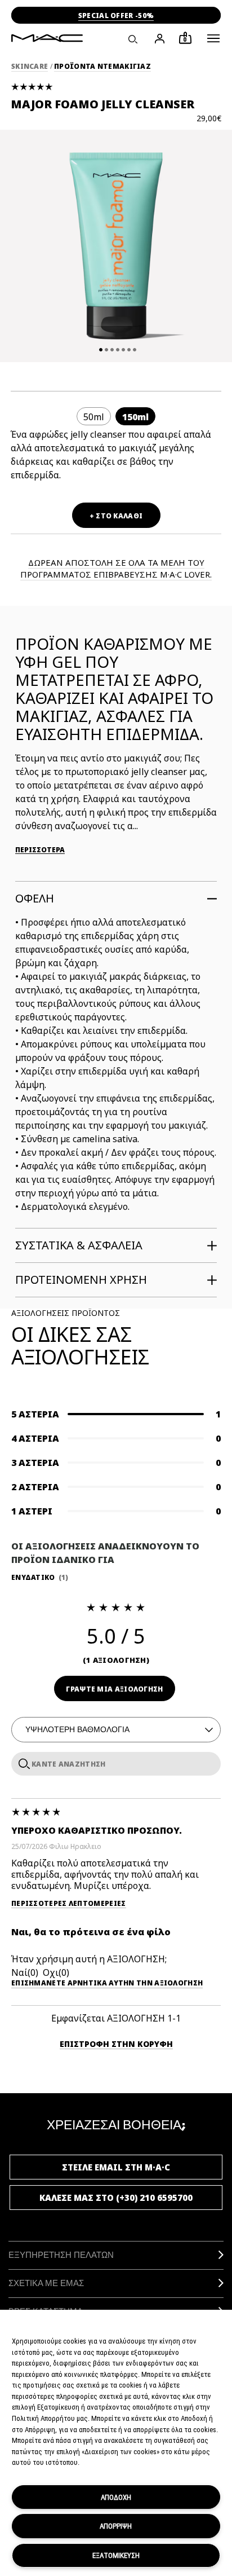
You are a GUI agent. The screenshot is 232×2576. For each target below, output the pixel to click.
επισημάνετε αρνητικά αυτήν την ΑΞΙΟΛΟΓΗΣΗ (107, 1983)
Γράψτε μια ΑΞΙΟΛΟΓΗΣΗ (114, 1689)
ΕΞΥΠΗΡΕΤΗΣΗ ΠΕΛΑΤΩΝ (61, 2255)
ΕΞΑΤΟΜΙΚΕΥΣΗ (116, 2555)
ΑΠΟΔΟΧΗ (116, 2497)
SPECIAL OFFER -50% (116, 16)
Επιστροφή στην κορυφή (116, 2044)
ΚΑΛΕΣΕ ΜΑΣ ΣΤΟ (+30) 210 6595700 (116, 2198)
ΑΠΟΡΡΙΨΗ (116, 2526)
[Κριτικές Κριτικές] (22, 1763)
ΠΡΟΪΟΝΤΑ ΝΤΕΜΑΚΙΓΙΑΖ (102, 66)
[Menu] (213, 38)
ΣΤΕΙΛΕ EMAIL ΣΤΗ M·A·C (116, 2167)
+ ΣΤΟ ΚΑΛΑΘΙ (116, 516)
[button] (213, 38)
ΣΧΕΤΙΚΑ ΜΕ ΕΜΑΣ (46, 2283)
